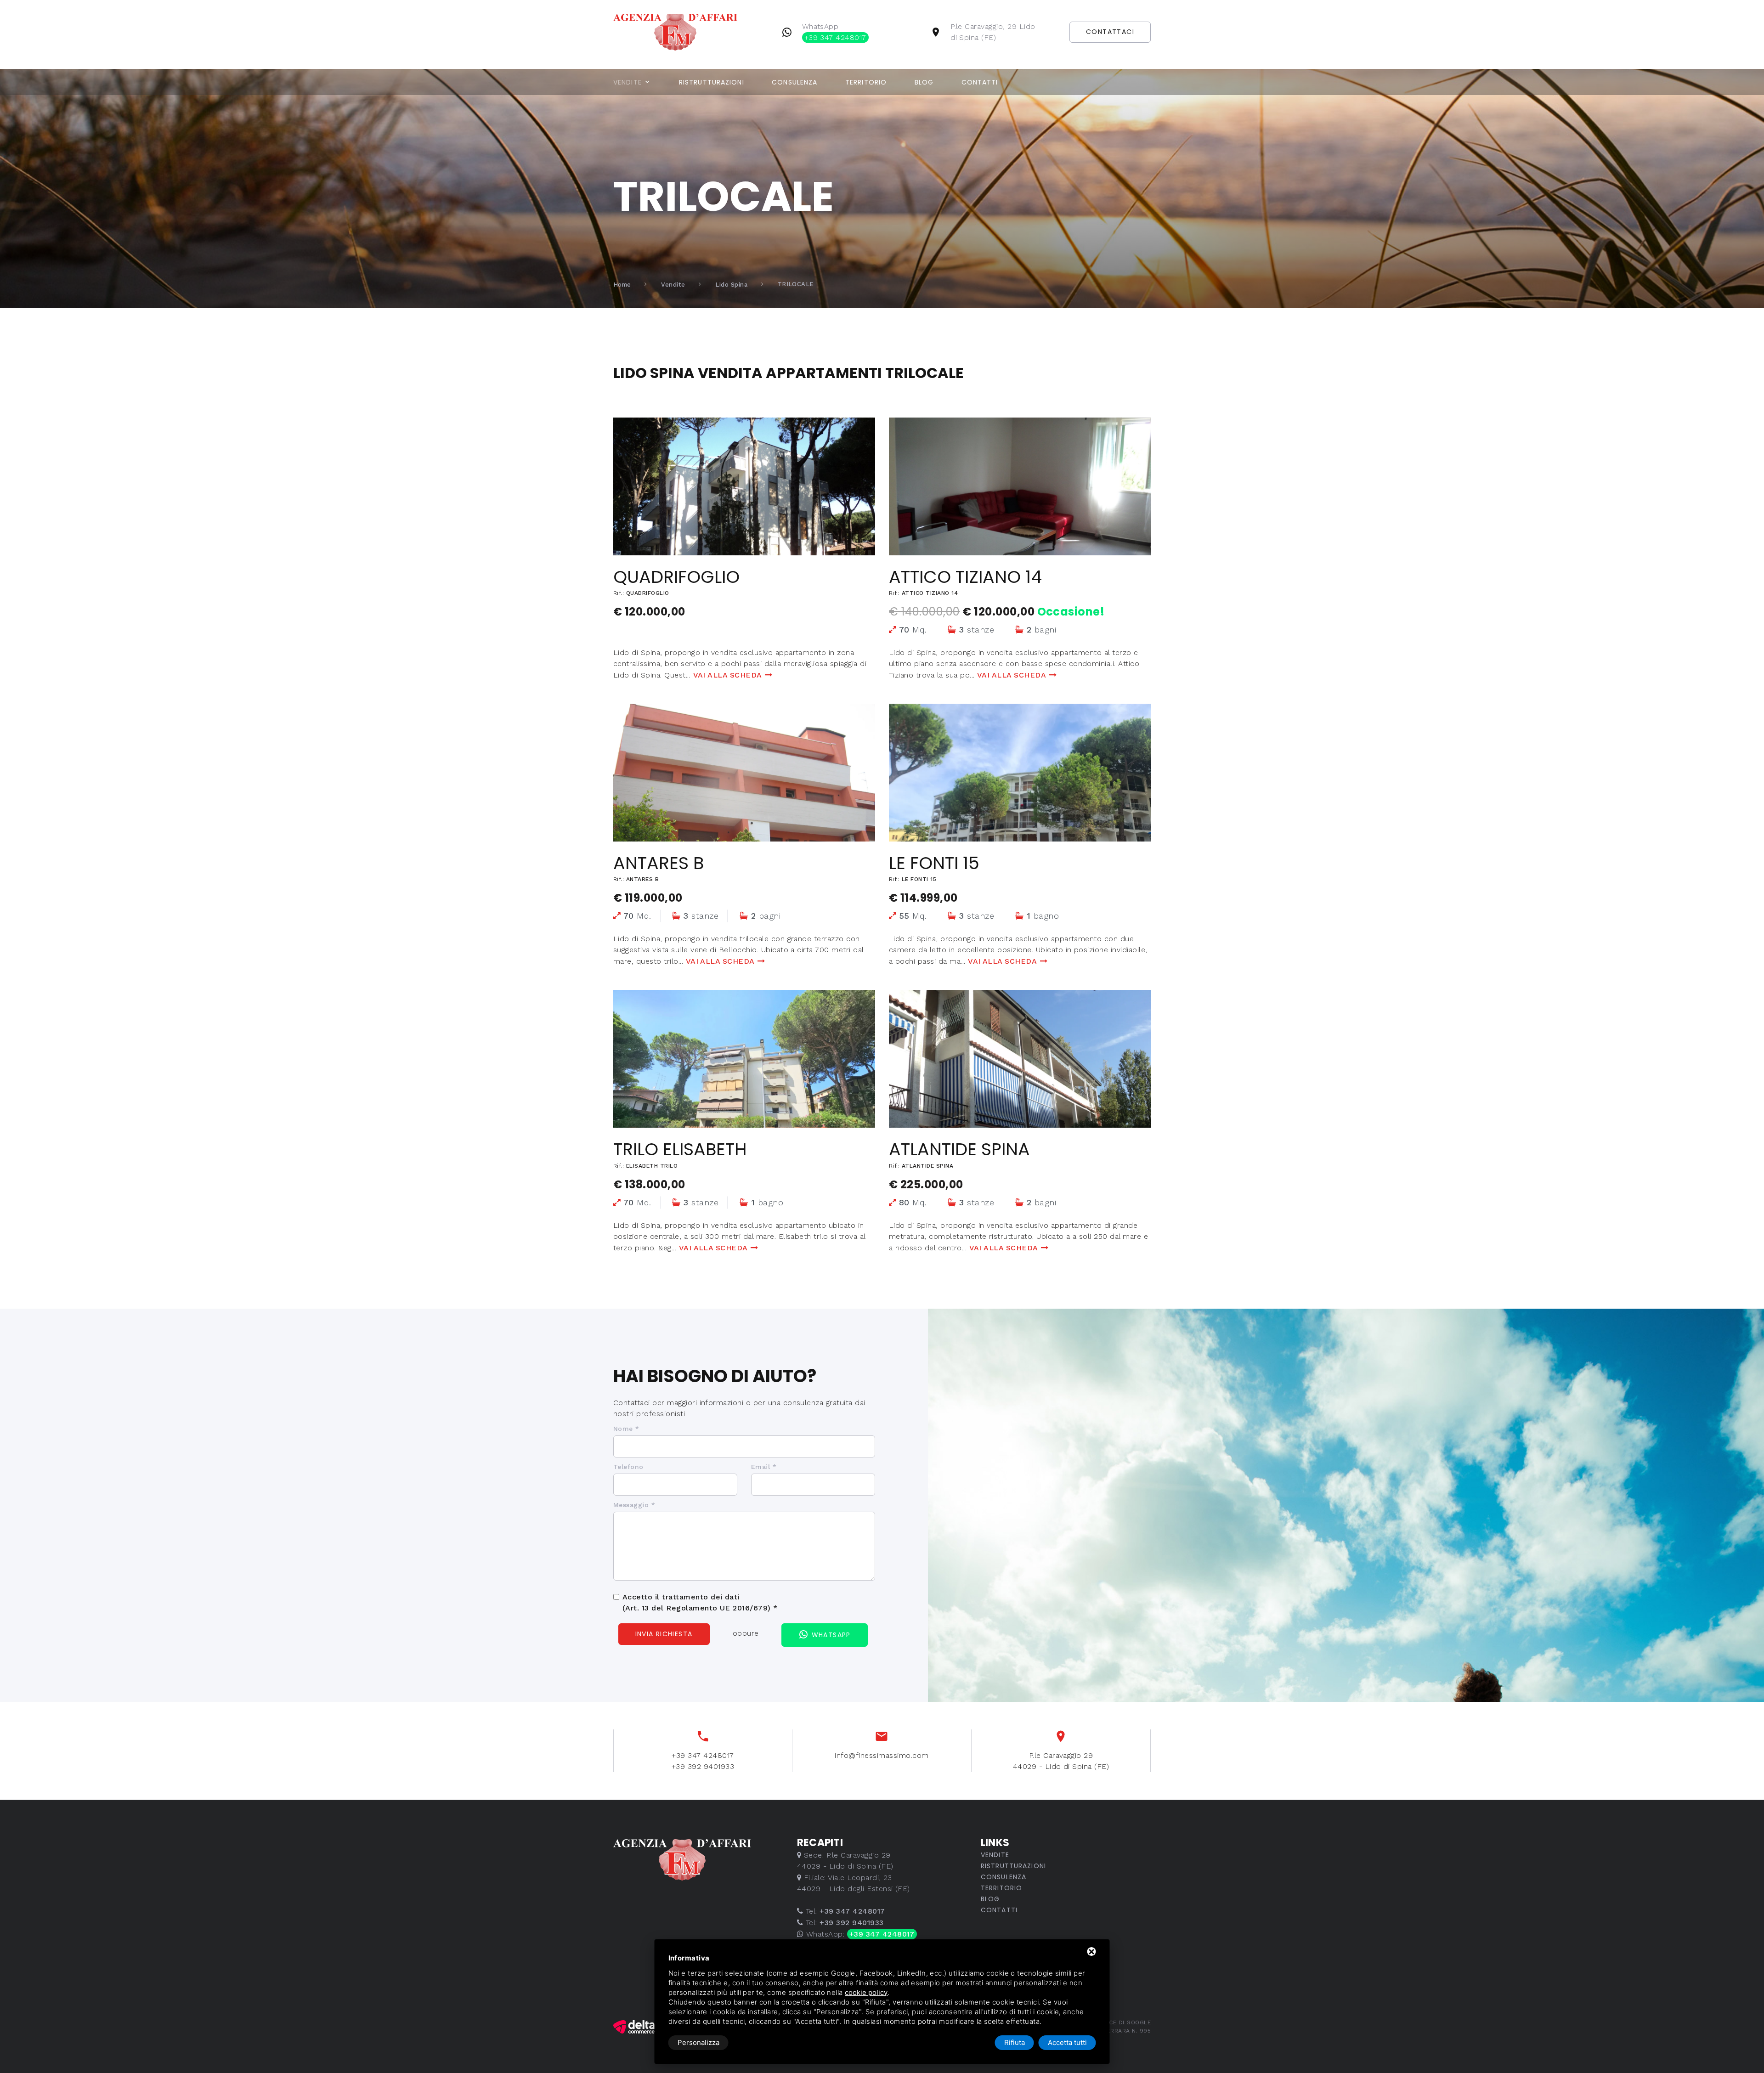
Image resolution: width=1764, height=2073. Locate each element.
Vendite (628, 82)
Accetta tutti (1067, 2042)
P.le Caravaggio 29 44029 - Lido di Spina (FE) (1061, 1761)
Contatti (980, 82)
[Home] (690, 31)
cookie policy (866, 1992)
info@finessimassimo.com (882, 1755)
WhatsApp (834, 32)
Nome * (626, 1429)
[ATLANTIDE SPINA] (1020, 1059)
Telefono (628, 1467)
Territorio (866, 82)
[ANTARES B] (744, 773)
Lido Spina (731, 285)
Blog (924, 82)
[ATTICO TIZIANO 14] (1020, 486)
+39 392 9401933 (703, 1766)
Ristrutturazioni (712, 82)
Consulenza (794, 82)
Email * (764, 1467)
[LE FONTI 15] (1020, 773)
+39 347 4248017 (703, 1755)
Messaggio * (634, 1505)
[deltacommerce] (634, 2027)
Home (622, 285)
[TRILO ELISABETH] (744, 1059)
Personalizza (698, 2042)
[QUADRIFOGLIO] (744, 486)
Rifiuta (1015, 2042)
